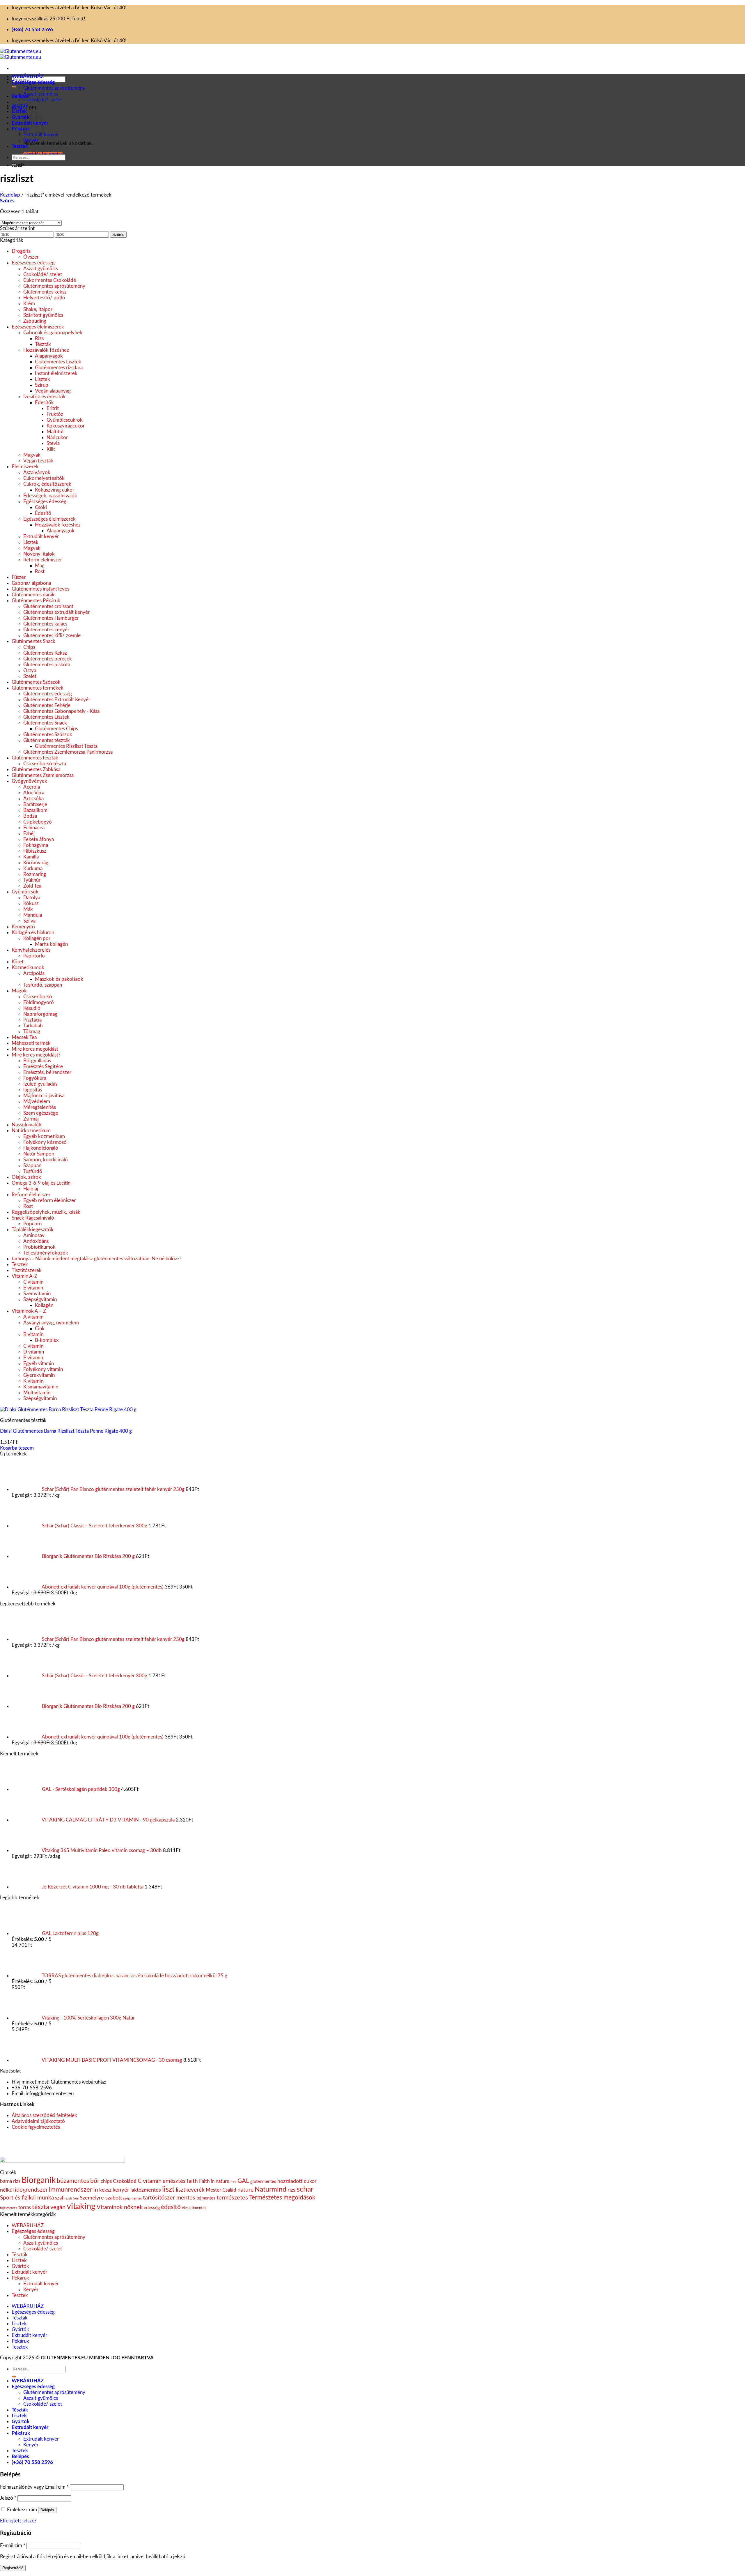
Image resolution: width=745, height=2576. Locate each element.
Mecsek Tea (24, 1037)
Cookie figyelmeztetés (36, 2127)
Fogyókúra (35, 1078)
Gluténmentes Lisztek (58, 362)
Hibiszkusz (35, 851)
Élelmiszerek (25, 467)
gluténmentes (263, 2182)
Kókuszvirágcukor (66, 426)
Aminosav (34, 1235)
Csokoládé (125, 2181)
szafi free (72, 2198)
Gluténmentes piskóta (47, 665)
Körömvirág (36, 863)
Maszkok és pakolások (59, 979)
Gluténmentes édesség (48, 694)
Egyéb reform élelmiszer (49, 1200)
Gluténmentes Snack (33, 641)
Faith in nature (214, 2181)
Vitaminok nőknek (120, 2207)
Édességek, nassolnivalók (50, 496)
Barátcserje (35, 804)
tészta (41, 2207)
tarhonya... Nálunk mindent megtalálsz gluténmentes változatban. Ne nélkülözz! (96, 1259)
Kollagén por (37, 938)
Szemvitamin (37, 1294)
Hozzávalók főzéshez (46, 350)
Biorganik (39, 2180)
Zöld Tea (32, 886)
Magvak (32, 455)
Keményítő (23, 927)
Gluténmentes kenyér (46, 630)
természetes (232, 2198)
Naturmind (270, 2190)
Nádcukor (57, 438)
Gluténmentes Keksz (45, 653)
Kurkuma (33, 869)
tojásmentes (9, 2208)
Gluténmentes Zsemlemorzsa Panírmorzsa (68, 752)
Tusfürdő (33, 1171)
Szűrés (118, 235)
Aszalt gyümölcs (41, 94)
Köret (18, 962)
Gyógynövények (29, 781)
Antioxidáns (36, 1241)
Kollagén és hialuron (33, 933)
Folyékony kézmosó (45, 1142)
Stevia (53, 443)
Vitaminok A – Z (29, 1311)
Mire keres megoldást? (36, 1055)
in (96, 2190)
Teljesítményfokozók (46, 1253)
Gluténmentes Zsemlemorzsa (43, 775)
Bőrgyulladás (37, 1061)
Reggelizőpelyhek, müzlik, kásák (46, 1212)
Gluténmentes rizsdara (59, 368)
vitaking (81, 2206)
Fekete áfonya (39, 839)
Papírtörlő (34, 956)
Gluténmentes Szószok (36, 682)
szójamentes (132, 2198)
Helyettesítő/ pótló (44, 298)
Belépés (47, 2510)
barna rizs (10, 2181)
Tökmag (32, 1032)
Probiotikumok (39, 1247)
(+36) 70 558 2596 (32, 30)
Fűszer (19, 577)
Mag (40, 566)
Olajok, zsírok (26, 1177)
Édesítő (43, 513)
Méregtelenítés (40, 1107)
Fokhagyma (36, 845)
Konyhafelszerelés (31, 950)
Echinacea (34, 828)
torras (25, 2207)
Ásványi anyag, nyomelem (51, 1323)
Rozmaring (35, 874)
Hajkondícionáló (41, 1148)
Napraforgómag (40, 1014)
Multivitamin (37, 1393)
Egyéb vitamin (39, 1364)
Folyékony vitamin (43, 1369)
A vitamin (33, 1317)
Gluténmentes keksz (45, 292)
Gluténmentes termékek (38, 688)
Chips (29, 647)
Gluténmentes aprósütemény (54, 88)
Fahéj (29, 834)
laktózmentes (146, 2190)
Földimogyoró (39, 1002)
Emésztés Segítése (43, 1067)
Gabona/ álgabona (31, 583)
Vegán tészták (38, 461)
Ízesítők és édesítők (45, 397)
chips (106, 2181)
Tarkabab (33, 1026)
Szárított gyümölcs (43, 315)
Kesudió (32, 1008)
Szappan (32, 1166)
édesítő (171, 2207)
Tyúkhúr (32, 880)
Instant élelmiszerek (56, 373)
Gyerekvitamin (39, 1375)
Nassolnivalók (26, 1125)
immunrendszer (71, 2190)
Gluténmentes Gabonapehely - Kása (61, 711)
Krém (29, 304)
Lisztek (19, 111)
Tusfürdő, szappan (43, 985)
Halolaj (31, 1189)
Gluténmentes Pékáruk (36, 601)
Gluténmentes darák (33, 595)
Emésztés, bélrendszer (47, 1072)
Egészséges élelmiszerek (38, 327)
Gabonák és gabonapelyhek (53, 333)
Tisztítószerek (27, 1270)
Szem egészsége (41, 1113)
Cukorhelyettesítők (44, 478)
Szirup (42, 385)
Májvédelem (37, 1101)
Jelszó (8, 2498)
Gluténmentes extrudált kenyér (56, 612)
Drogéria (21, 251)
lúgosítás (33, 1090)
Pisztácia (32, 1020)
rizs (291, 2190)
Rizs (39, 339)
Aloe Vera (34, 793)
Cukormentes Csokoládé (50, 280)
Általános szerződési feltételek (44, 2115)
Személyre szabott (101, 2198)
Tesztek (20, 146)
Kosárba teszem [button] (17, 1448)
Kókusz (31, 903)
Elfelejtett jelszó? (18, 2521)
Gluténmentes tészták (47, 740)
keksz (105, 2190)
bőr (95, 2181)
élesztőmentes (194, 2208)
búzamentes (73, 2181)
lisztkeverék (190, 2190)
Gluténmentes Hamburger (51, 618)
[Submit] (14, 87)
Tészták (20, 106)
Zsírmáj (32, 1119)
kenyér (121, 2190)
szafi (60, 2198)
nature (245, 2190)
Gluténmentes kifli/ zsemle (52, 636)
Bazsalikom (35, 810)
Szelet (30, 676)
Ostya (30, 670)
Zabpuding (35, 321)
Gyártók (21, 117)
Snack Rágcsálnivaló (33, 1218)
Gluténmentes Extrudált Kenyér (57, 700)
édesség (152, 2208)
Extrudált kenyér (41, 135)
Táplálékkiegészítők (33, 1230)
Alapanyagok (49, 356)
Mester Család (221, 2190)
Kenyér (31, 141)
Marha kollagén (51, 944)
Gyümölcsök (25, 892)
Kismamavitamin (41, 1387)
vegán (58, 2207)
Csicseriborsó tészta (45, 764)
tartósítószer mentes (169, 2198)
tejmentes (206, 2198)
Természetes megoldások (282, 2198)
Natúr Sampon (39, 1154)
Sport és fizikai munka (27, 2198)
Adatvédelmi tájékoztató (38, 2121)
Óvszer (31, 257)
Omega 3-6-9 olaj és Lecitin (41, 1183)
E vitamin (33, 1288)
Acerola (32, 787)
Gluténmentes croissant (48, 606)
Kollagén (44, 1305)
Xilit (51, 449)
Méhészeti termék (31, 1043)
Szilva (29, 921)
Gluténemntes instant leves (40, 589)
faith (192, 2181)
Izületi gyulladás (40, 1084)
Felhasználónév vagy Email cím (34, 2487)
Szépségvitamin (40, 1300)
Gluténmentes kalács (45, 624)
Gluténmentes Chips (56, 729)
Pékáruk (21, 129)
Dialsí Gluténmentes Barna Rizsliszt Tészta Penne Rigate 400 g (66, 1431)
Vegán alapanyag (53, 391)
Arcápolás (34, 973)
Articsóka (33, 799)
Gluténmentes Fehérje (47, 705)
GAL (243, 2181)
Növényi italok (39, 554)
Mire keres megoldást (35, 1049)
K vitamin (33, 1381)
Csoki (41, 507)
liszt (168, 2189)
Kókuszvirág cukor (55, 490)
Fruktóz (55, 414)
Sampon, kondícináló (46, 1160)
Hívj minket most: (31, 2082)
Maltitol (55, 432)
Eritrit (53, 408)
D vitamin (34, 1352)
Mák (28, 909)
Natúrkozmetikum (31, 1131)
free (233, 2182)
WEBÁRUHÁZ (28, 76)
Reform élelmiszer (43, 560)
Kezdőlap (10, 195)
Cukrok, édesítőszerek (47, 484)
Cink (40, 1329)
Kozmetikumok (28, 968)
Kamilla (31, 857)
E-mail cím (13, 2546)
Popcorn (32, 1224)
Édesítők (44, 403)
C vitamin (33, 1282)
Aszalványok (37, 472)
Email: (18, 2094)
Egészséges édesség (33, 82)
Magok (19, 991)
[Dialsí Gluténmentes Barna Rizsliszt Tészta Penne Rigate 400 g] (68, 1410)
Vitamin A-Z (24, 1276)
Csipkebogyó (38, 822)
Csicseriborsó (38, 997)
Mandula (33, 915)
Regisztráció (13, 2568)
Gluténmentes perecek (48, 659)
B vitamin (33, 1334)
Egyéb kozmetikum (44, 1136)
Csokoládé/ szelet (43, 100)
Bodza (30, 816)
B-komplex (47, 1340)
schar (305, 2189)
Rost (40, 571)
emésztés (174, 2181)
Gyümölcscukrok (65, 420)
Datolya (32, 898)
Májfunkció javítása (44, 1096)
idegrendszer (31, 2190)
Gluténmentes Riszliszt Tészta (66, 746)
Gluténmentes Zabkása (36, 770)
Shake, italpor (38, 309)
